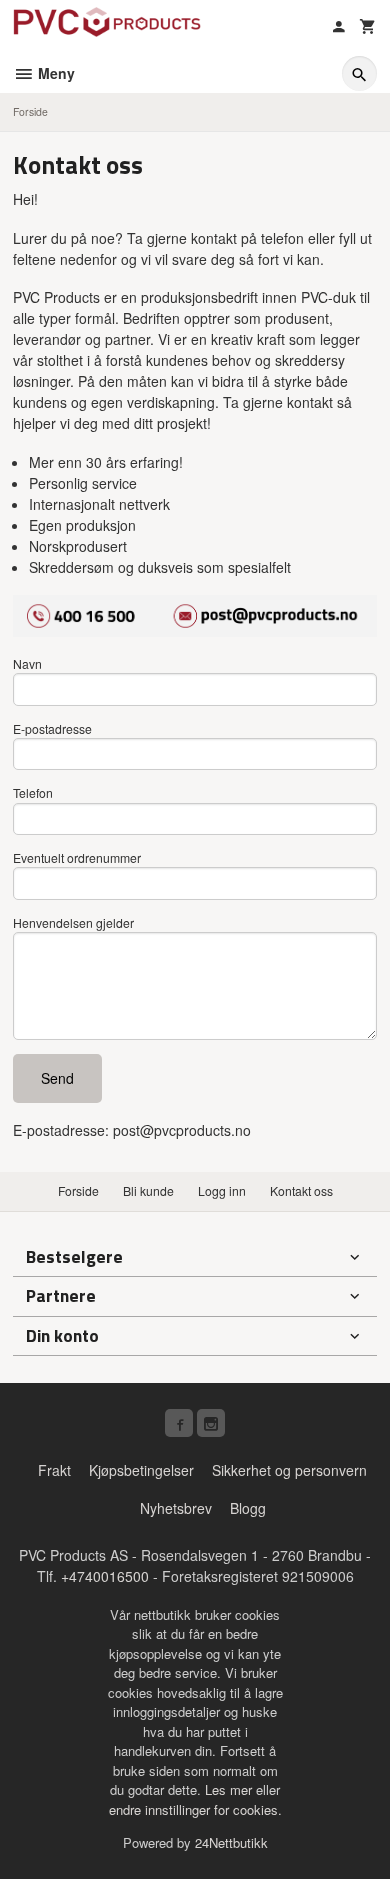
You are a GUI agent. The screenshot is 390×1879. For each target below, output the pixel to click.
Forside (30, 111)
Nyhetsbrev (176, 1508)
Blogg (248, 1508)
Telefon (33, 792)
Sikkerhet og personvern (289, 1470)
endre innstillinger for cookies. (195, 1809)
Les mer (230, 1789)
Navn (27, 663)
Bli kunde (148, 1190)
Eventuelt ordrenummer (77, 857)
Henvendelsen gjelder (73, 922)
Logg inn (222, 1190)
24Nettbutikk (231, 1842)
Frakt (54, 1470)
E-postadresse (52, 728)
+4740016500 (105, 1576)
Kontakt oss (301, 1190)
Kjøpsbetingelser (141, 1470)
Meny (54, 73)
